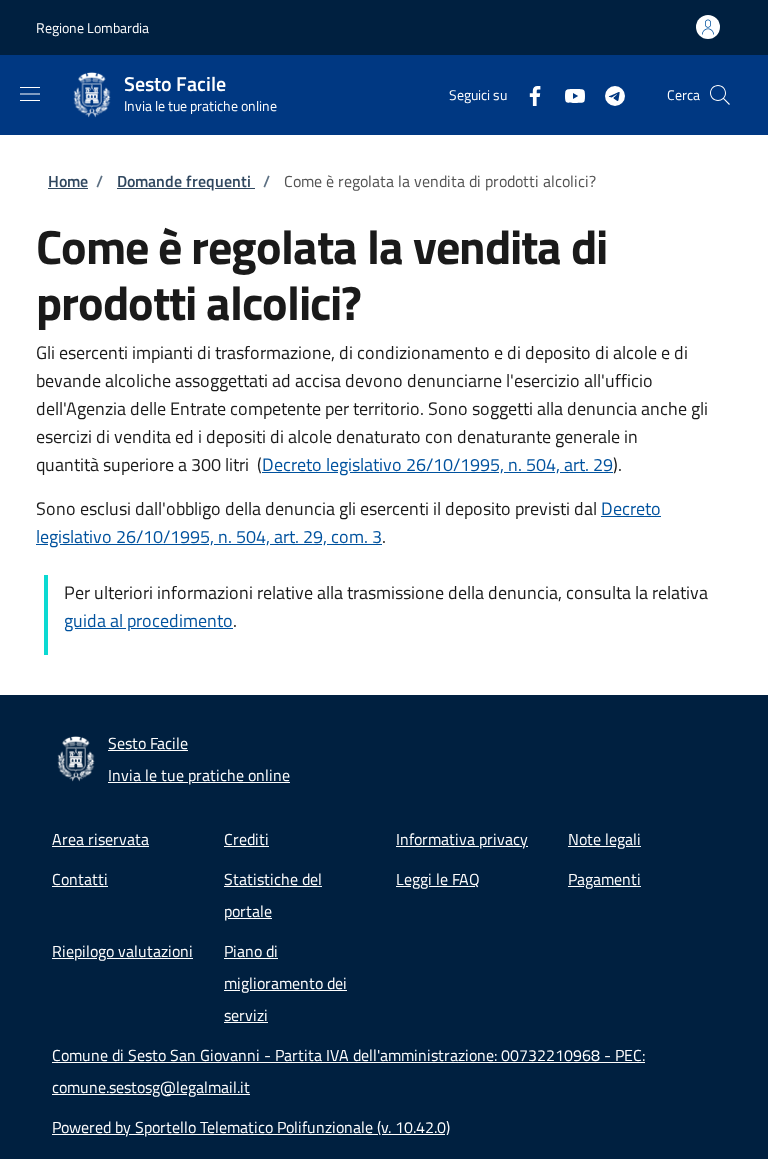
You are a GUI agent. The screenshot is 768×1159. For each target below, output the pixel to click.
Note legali (604, 839)
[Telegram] (607, 94)
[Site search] (720, 95)
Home (68, 181)
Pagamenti (604, 879)
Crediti (246, 839)
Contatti (80, 879)
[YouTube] (567, 94)
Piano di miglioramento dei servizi (285, 983)
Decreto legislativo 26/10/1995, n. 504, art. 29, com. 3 (348, 522)
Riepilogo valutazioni (122, 951)
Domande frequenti (186, 181)
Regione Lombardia (92, 27)
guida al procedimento (148, 620)
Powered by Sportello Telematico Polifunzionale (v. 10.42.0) (251, 1127)
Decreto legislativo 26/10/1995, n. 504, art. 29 (437, 464)
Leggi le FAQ (438, 879)
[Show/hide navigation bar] (30, 94)
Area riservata (100, 839)
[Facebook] (527, 94)
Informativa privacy (462, 839)
